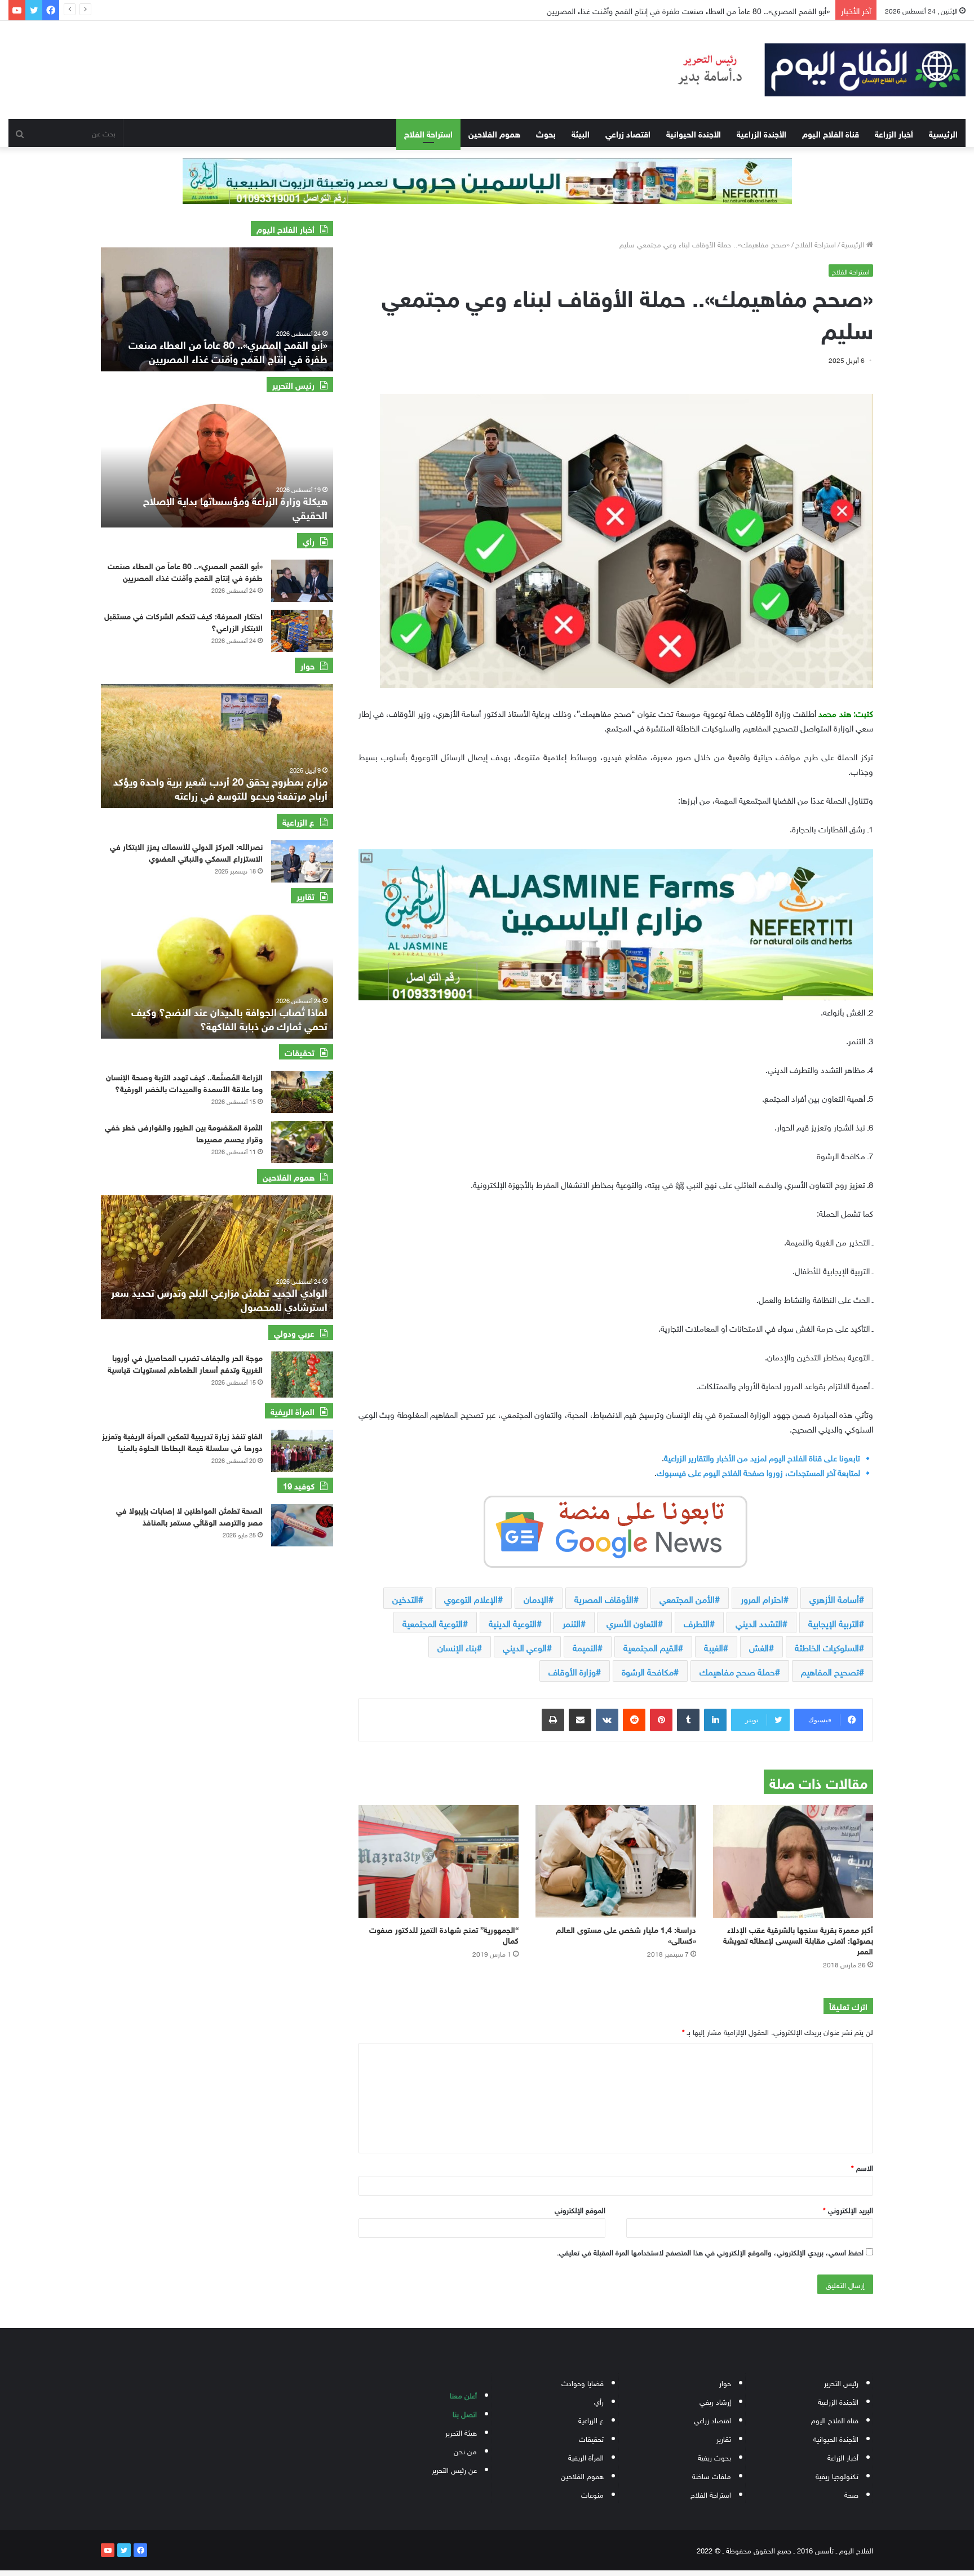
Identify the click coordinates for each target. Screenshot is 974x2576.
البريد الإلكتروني (848, 2209)
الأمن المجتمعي (687, 1598)
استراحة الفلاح (428, 133)
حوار (725, 2382)
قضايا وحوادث (583, 2382)
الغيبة (714, 1647)
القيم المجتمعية (651, 1647)
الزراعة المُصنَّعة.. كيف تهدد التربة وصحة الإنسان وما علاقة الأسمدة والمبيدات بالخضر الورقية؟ (184, 1082)
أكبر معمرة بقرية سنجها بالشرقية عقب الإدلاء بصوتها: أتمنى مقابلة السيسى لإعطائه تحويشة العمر (798, 1939)
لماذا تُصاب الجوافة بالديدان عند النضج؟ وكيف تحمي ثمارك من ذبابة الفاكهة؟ (229, 1018)
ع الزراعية (591, 2420)
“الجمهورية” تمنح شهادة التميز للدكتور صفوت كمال (444, 1934)
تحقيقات (591, 2438)
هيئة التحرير (461, 2432)
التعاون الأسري (632, 1622)
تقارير (724, 2438)
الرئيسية (943, 133)
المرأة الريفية (586, 2457)
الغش (759, 1647)
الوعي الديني (525, 1647)
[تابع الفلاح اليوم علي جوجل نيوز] (616, 1529)
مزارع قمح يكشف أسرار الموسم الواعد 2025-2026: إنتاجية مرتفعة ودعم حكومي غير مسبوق (220, 788)
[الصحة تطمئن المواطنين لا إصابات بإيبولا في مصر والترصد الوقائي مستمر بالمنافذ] (302, 1525)
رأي (599, 2401)
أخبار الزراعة (894, 133)
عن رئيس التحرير (454, 2469)
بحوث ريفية (714, 2457)
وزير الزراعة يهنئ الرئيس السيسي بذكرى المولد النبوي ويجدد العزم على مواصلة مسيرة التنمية (685, 10)
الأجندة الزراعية (762, 133)
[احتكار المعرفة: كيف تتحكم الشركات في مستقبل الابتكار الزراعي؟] (302, 631)
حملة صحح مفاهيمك (737, 1671)
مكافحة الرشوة (648, 1671)
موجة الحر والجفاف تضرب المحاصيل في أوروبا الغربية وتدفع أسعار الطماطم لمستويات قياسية (185, 1363)
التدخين (405, 1598)
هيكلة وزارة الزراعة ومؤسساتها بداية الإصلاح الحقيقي (235, 507)
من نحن (465, 2451)
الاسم (862, 2167)
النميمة (585, 1647)
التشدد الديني (759, 1622)
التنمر (572, 1622)
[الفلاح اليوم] (812, 70)
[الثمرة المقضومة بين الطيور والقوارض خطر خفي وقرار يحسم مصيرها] (302, 1142)
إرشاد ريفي (715, 2401)
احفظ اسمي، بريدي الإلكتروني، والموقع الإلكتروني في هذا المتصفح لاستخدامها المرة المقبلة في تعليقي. (710, 2252)
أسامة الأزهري (834, 1598)
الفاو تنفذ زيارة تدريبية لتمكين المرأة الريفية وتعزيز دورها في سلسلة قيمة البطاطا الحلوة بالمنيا (182, 1441)
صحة (851, 2494)
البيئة (581, 133)
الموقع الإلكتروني (580, 2209)
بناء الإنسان (457, 1647)
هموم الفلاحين (494, 133)
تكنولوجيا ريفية (837, 2475)
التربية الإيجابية (834, 1622)
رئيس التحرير (841, 2382)
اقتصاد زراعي (628, 133)
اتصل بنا (465, 2413)
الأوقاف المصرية (604, 1598)
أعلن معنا (463, 2395)
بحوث (546, 133)
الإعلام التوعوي (471, 1598)
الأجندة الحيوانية (694, 133)
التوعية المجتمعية (433, 1622)
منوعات (592, 2494)
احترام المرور (762, 1598)
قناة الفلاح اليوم (831, 133)
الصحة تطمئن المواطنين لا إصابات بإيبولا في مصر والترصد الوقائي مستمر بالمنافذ (189, 1515)
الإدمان (536, 1598)
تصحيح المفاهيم (830, 1671)
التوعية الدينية (513, 1622)
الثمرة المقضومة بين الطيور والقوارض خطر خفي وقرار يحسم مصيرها (184, 1132)
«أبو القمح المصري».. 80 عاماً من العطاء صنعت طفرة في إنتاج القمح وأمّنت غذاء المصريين (185, 571)
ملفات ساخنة (712, 2475)
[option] (217, 309)
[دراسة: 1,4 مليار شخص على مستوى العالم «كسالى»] (616, 1861)
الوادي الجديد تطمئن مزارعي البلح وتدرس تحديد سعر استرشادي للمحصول (219, 1299)
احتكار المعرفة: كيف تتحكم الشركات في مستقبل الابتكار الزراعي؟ (183, 621)
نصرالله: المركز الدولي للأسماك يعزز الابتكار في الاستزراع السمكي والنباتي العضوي (186, 852)
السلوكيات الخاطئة (827, 1647)
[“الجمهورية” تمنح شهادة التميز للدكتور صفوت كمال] (439, 1861)
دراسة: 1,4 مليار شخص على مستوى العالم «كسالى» (626, 1934)
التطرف (697, 1622)
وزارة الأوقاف (572, 1671)
